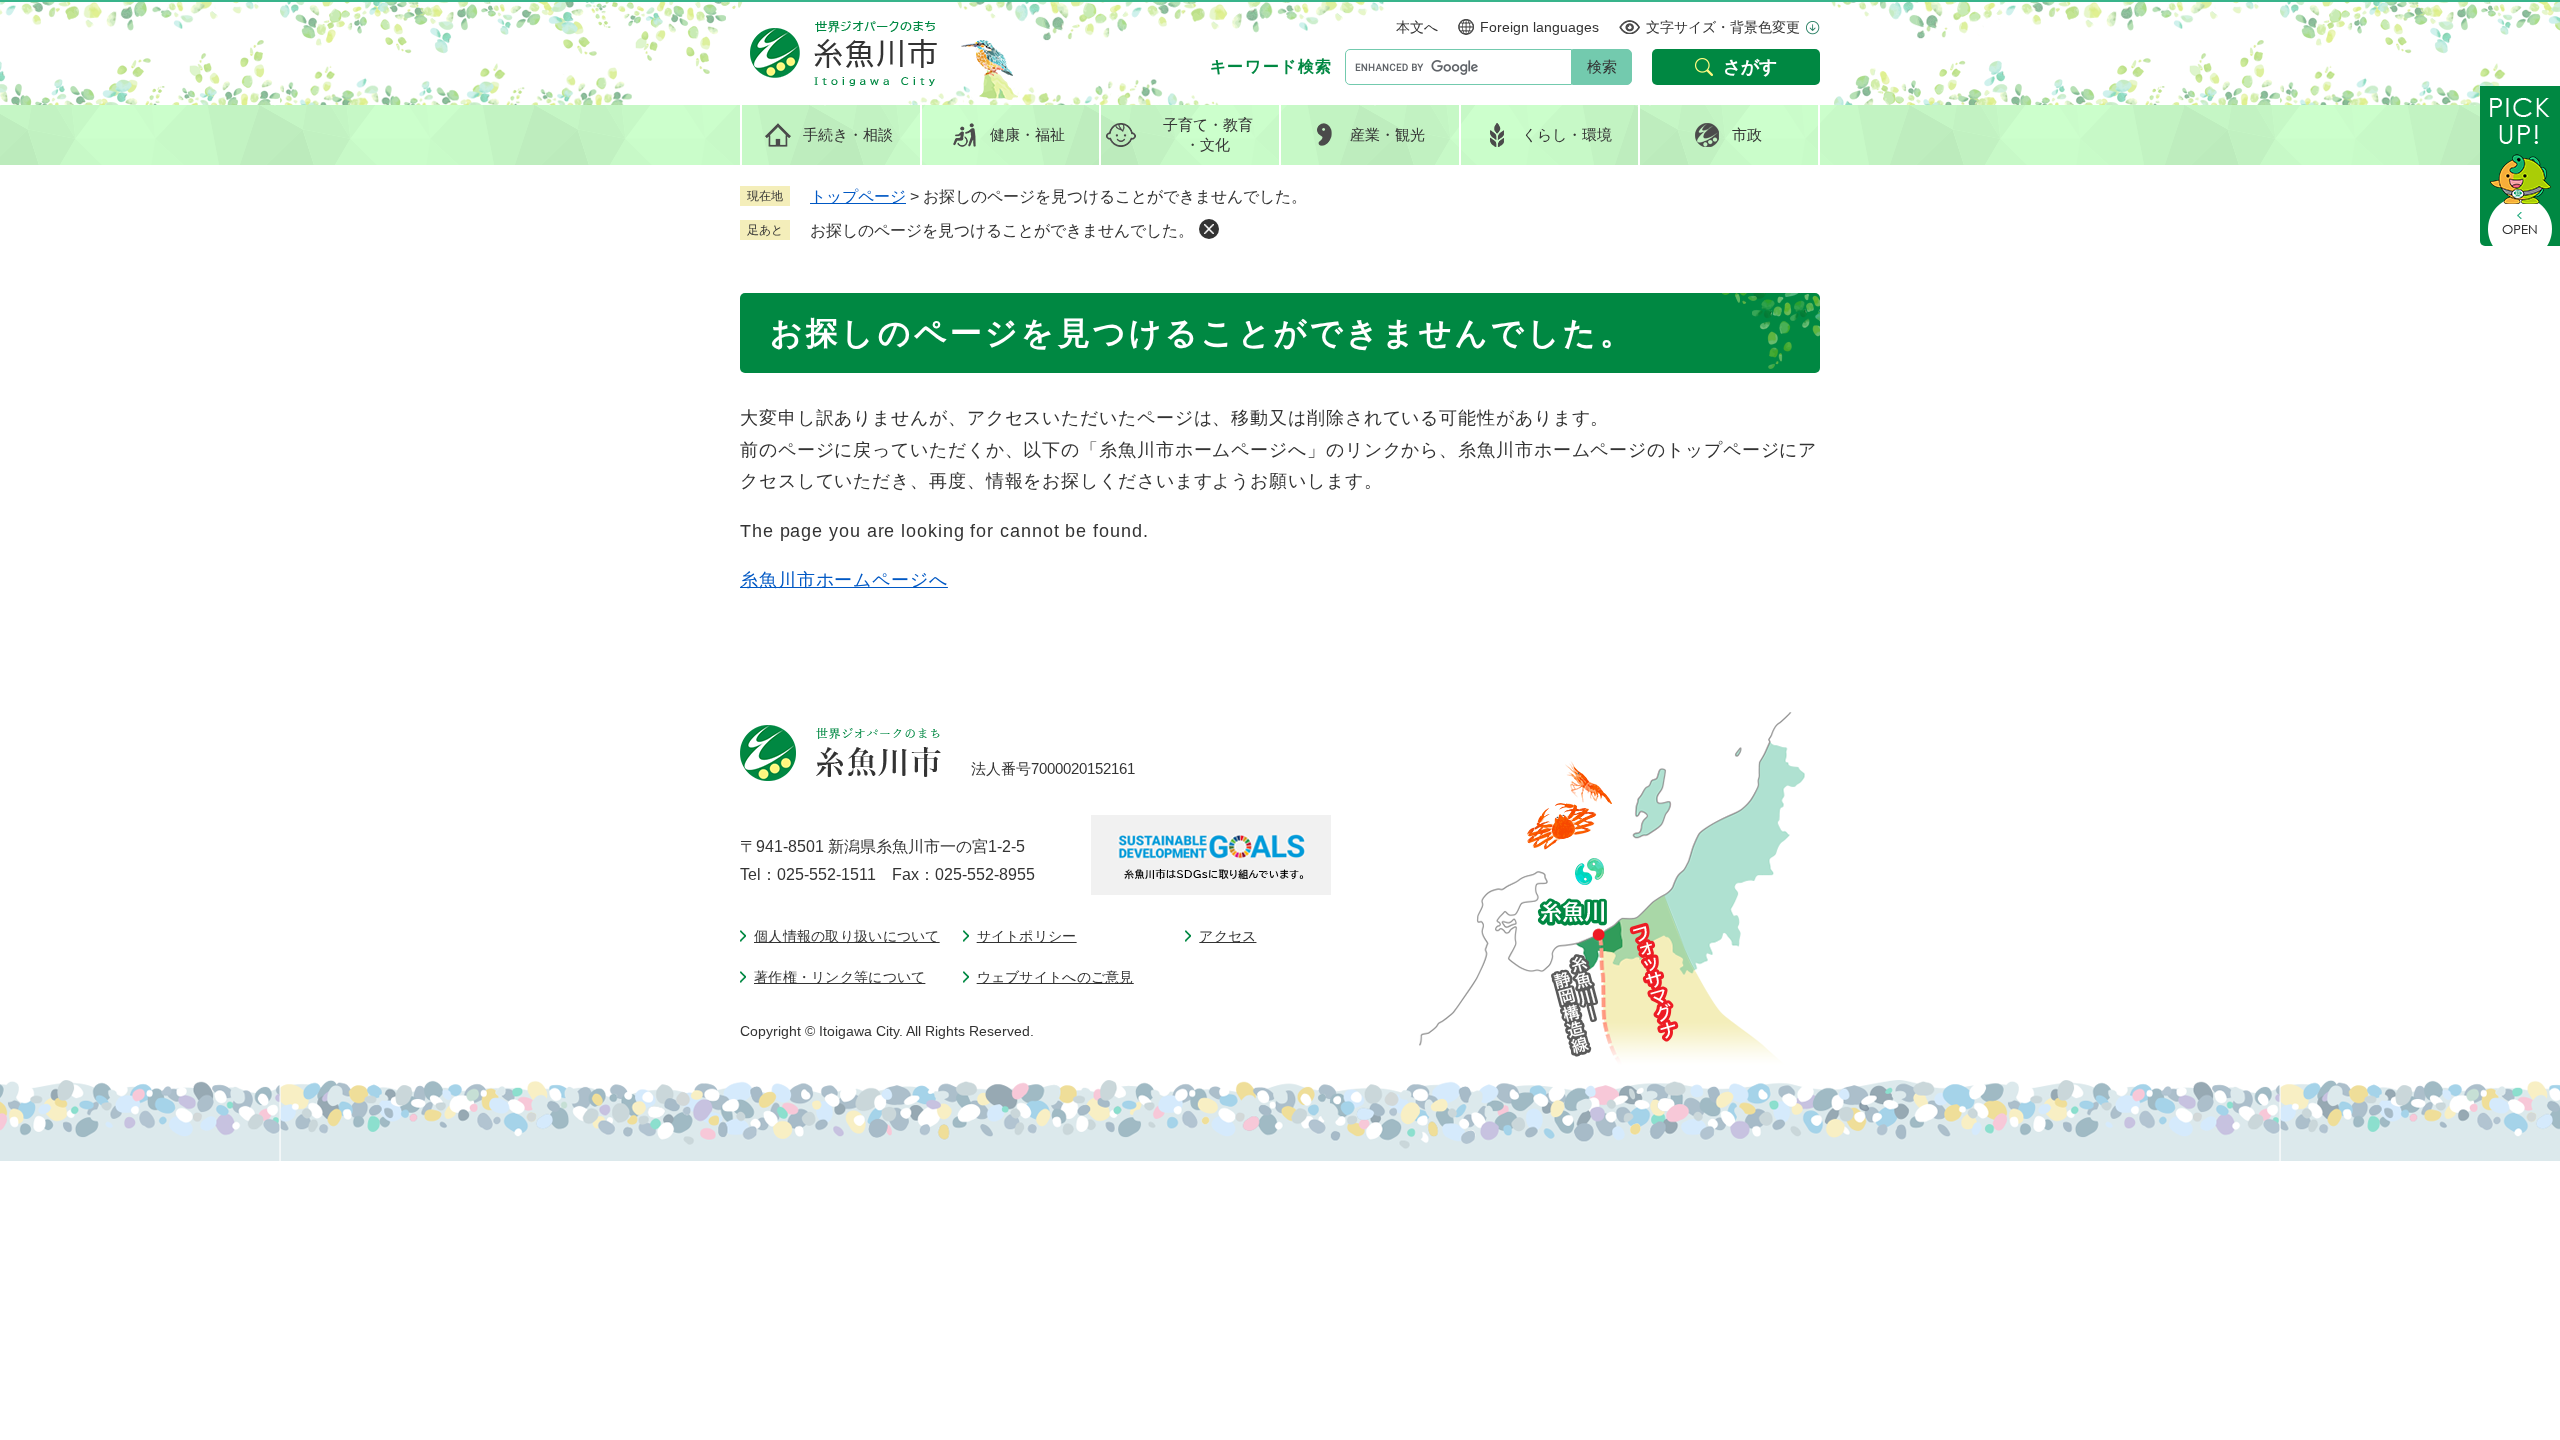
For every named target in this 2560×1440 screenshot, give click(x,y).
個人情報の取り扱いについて (847, 936)
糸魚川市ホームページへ (844, 580)
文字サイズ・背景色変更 (1723, 27)
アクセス (1227, 936)
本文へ (1417, 27)
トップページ (858, 196)
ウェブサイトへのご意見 (1055, 977)
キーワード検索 (1271, 66)
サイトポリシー (1027, 936)
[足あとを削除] (1209, 229)
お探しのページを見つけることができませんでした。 (1002, 230)
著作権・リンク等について (839, 977)
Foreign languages (1539, 27)
